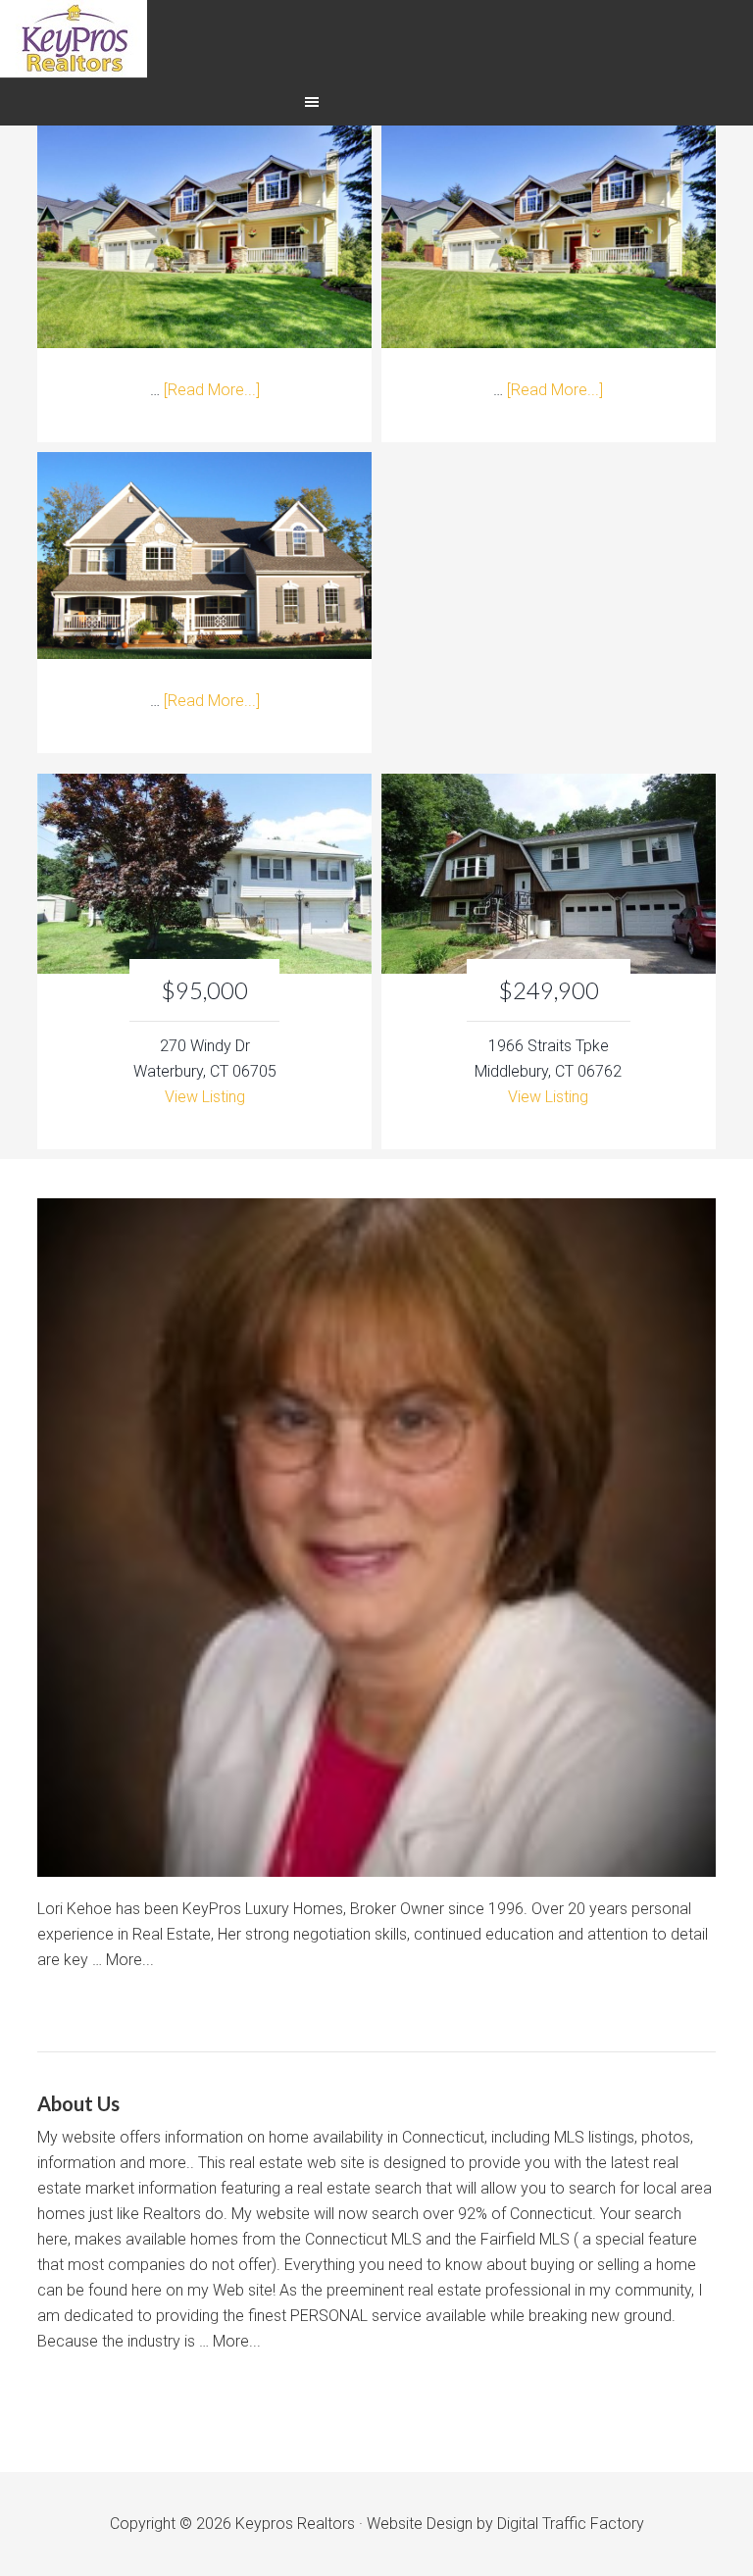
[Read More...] (212, 390)
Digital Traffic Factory (571, 2524)
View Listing (205, 1097)
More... (130, 1960)
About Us (78, 2103)
